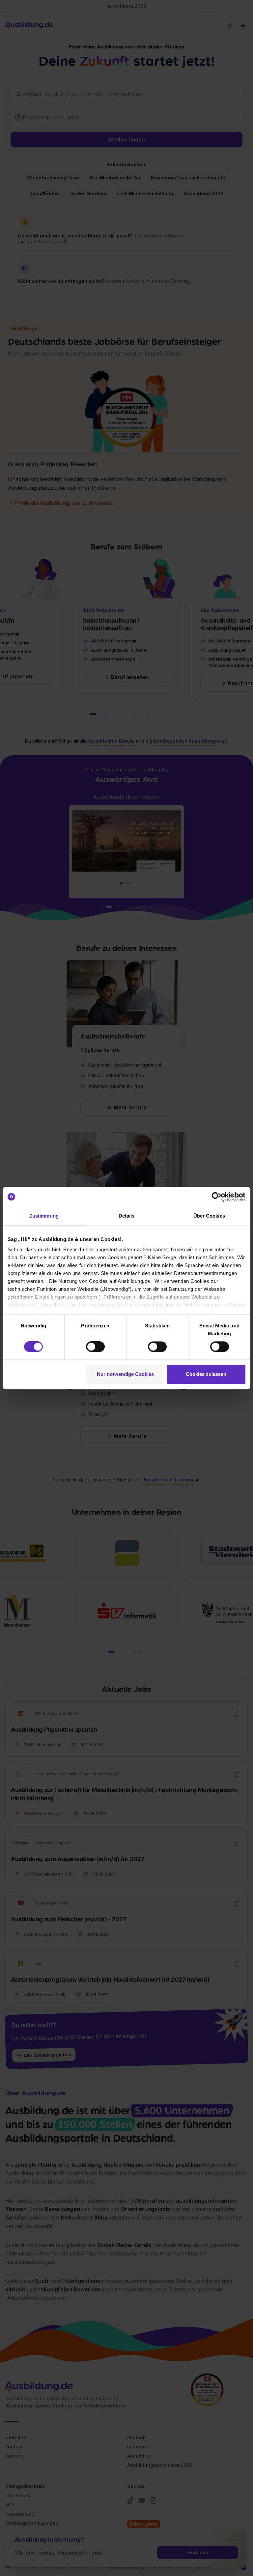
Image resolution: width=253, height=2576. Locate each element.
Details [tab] (127, 1216)
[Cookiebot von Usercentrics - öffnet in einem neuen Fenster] (217, 1197)
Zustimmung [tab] (44, 1216)
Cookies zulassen (206, 1374)
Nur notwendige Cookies (125, 1374)
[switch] (95, 1347)
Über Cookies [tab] (209, 1216)
